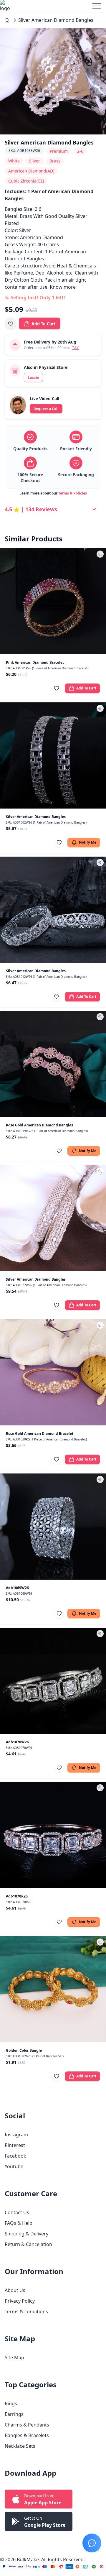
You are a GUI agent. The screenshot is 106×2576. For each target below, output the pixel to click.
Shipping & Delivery (26, 2234)
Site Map (14, 2357)
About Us (15, 2290)
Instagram (16, 2135)
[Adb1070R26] (53, 1835)
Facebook (15, 2156)
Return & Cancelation (28, 2244)
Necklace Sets (20, 2446)
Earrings (14, 2414)
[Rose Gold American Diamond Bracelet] (53, 1372)
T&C (76, 348)
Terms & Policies (73, 493)
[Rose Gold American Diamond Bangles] (53, 1064)
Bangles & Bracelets (27, 2435)
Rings (11, 2403)
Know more (63, 287)
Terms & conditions (26, 2311)
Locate (33, 378)
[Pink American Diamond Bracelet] (53, 601)
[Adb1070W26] (53, 1681)
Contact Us (17, 2212)
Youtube (14, 2166)
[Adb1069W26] (53, 1527)
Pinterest (15, 2145)
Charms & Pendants (27, 2425)
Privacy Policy (20, 2301)
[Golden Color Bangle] (53, 1989)
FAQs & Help (19, 2223)
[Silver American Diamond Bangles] (53, 755)
